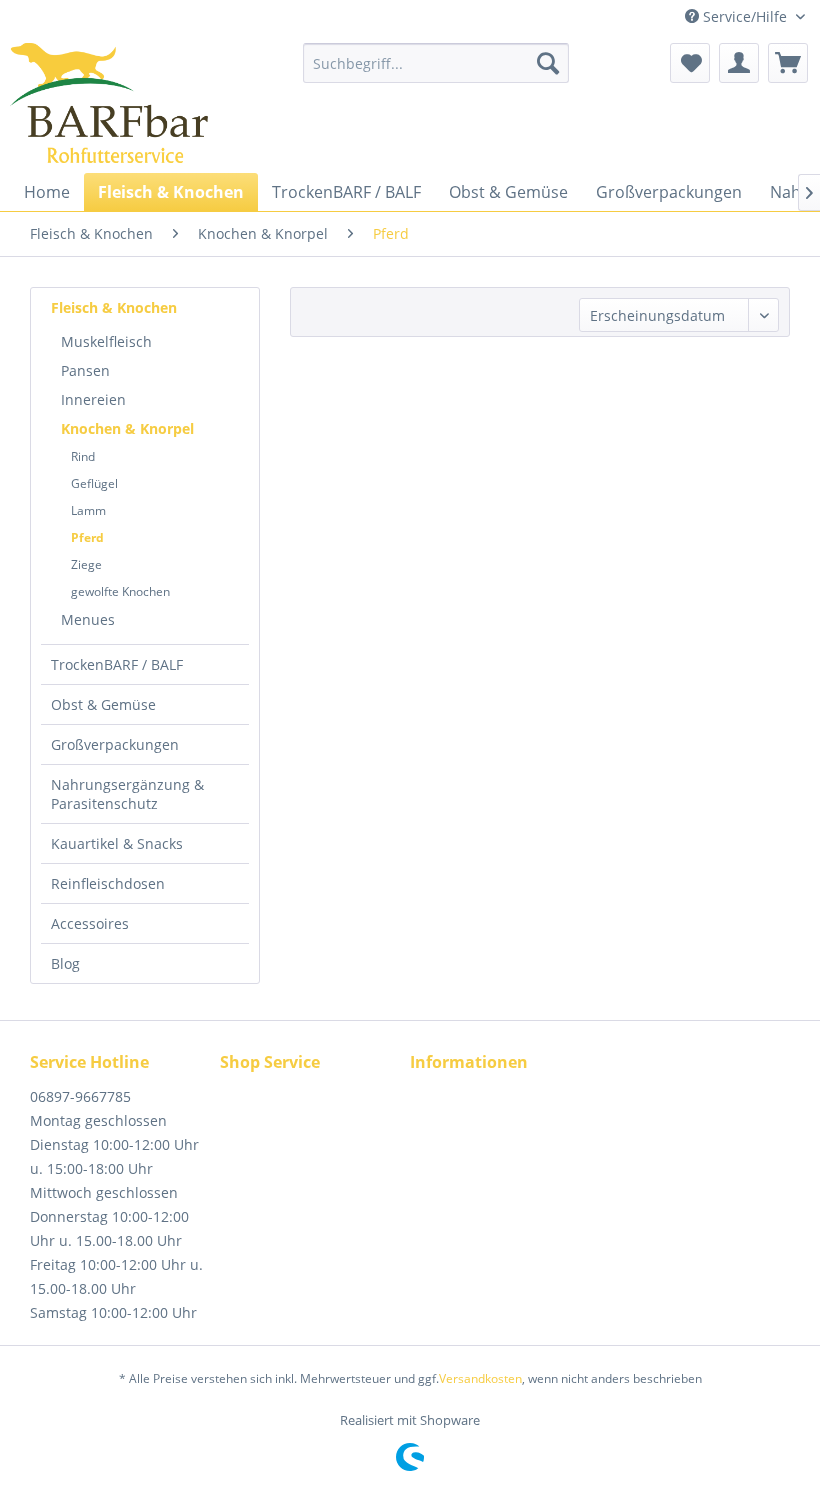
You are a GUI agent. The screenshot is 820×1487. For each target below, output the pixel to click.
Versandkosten (480, 1378)
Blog (65, 963)
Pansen (85, 370)
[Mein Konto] (739, 63)
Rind (83, 456)
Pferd (87, 537)
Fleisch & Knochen (114, 307)
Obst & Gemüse (103, 704)
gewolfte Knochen (120, 591)
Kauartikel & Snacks (117, 843)
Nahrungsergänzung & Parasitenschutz (127, 794)
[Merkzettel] (690, 63)
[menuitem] (436, 63)
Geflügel (94, 483)
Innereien (93, 399)
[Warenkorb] (788, 63)
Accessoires (90, 923)
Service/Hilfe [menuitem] (745, 16)
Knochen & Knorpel (127, 428)
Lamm (88, 510)
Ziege (86, 564)
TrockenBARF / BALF (117, 664)
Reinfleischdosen (108, 883)
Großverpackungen (115, 744)
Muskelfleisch (106, 341)
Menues (88, 619)
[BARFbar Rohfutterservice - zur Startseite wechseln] (109, 103)
